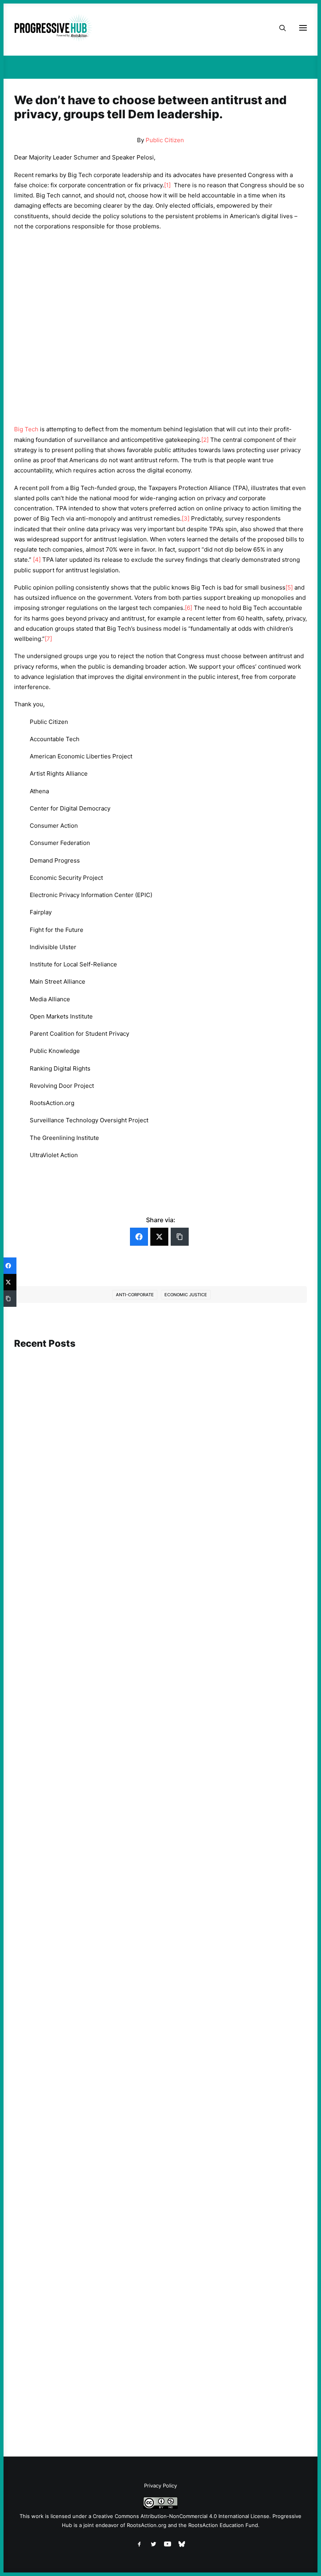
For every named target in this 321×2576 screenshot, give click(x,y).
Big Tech (26, 429)
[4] (37, 560)
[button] (160, 1447)
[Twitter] (159, 1237)
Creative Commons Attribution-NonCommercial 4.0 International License (181, 2516)
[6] (188, 608)
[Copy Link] (180, 1237)
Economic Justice (186, 1295)
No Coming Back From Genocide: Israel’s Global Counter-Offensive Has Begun (133, 1838)
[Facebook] (139, 1237)
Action (39, 1827)
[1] (167, 185)
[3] (186, 518)
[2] (205, 440)
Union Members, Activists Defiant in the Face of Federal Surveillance (120, 1575)
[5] (289, 587)
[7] (48, 639)
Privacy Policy (160, 2486)
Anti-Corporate (135, 1295)
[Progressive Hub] (53, 28)
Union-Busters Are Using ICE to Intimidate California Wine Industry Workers (131, 2101)
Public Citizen (165, 140)
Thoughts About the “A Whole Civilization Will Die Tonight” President (122, 2389)
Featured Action (52, 1564)
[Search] (279, 28)
